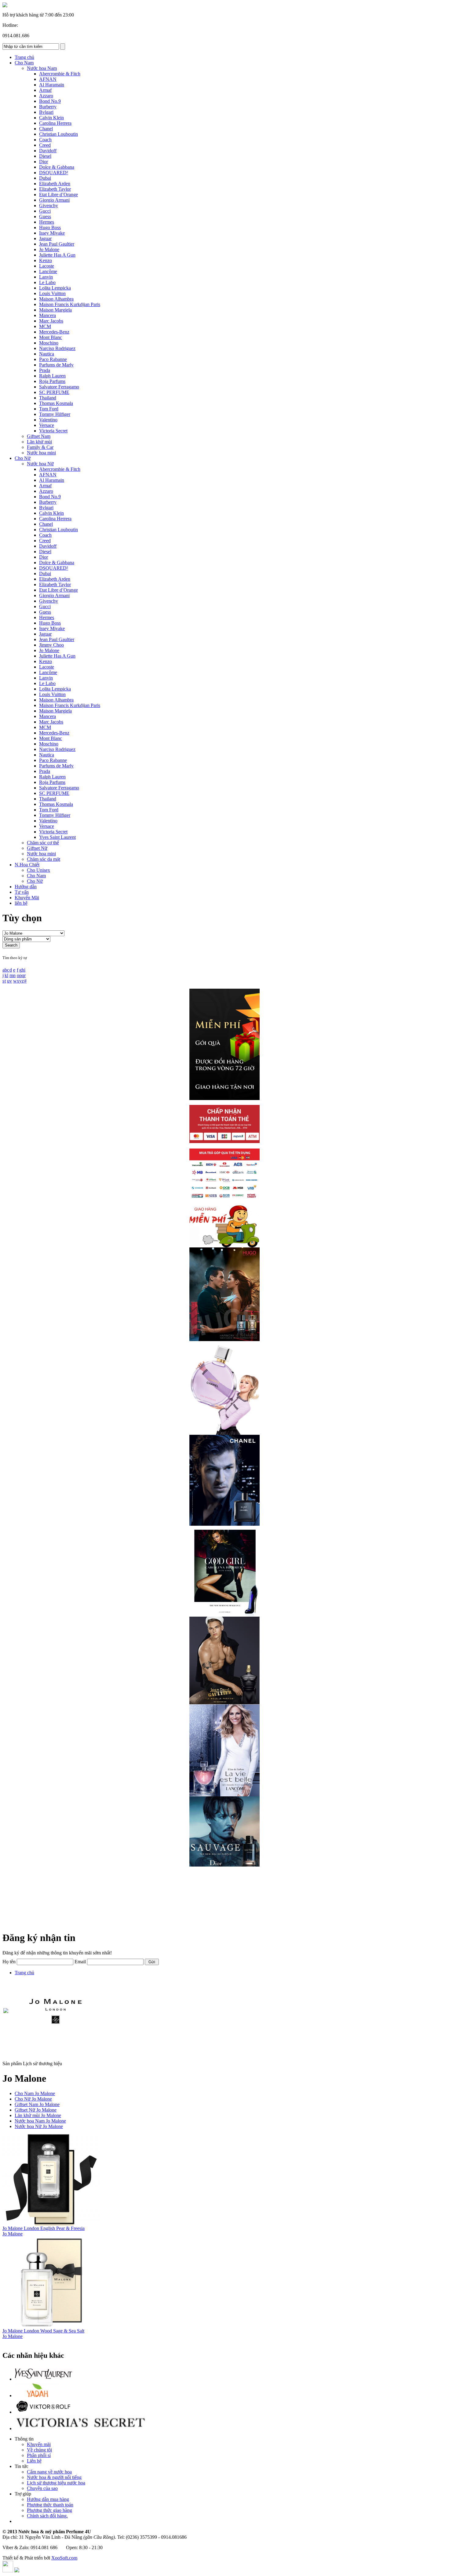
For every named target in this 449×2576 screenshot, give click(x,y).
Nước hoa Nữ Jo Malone (39, 2126)
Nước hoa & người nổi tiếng (54, 2477)
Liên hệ (34, 2461)
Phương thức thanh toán (50, 2505)
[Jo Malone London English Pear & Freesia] (51, 2224)
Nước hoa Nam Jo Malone (40, 2121)
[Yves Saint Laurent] (44, 2379)
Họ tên (9, 1962)
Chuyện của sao (42, 2488)
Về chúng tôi (39, 2450)
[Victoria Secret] (80, 2428)
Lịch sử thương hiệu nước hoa (56, 2483)
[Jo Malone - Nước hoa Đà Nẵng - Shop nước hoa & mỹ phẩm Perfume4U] (5, 6)
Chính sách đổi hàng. (47, 2516)
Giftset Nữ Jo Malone (36, 2110)
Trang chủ (24, 1973)
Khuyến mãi (39, 2444)
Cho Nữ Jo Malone (33, 2099)
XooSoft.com (64, 2558)
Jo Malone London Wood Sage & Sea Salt (43, 2331)
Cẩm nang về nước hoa (49, 2472)
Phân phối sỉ (39, 2455)
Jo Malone (13, 2234)
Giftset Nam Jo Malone (37, 2104)
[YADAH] (37, 2396)
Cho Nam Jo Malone (35, 2093)
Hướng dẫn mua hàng (48, 2499)
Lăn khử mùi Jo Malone (38, 2115)
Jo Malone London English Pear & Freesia (44, 2228)
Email (80, 1962)
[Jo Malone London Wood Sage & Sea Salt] (51, 2327)
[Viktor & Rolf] (44, 2412)
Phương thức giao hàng (49, 2510)
